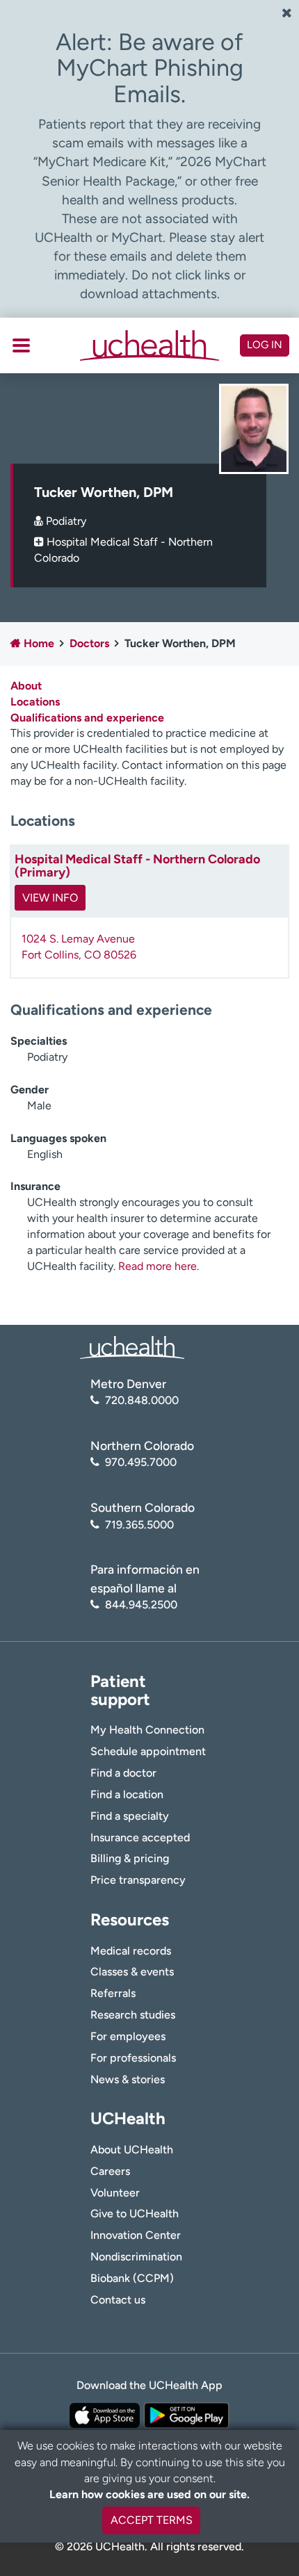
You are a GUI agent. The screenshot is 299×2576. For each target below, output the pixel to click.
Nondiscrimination (136, 2257)
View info (50, 898)
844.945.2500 (141, 1605)
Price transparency (138, 1880)
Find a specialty (130, 1816)
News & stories (128, 2079)
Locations (35, 702)
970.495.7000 (141, 1462)
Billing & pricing (130, 1858)
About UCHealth (132, 2150)
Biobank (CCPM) (132, 2278)
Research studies (133, 2015)
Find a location (127, 1794)
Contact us (118, 2300)
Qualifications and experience (87, 718)
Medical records (131, 1951)
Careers (110, 2171)
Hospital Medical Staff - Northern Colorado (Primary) (137, 866)
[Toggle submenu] (21, 345)
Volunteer (115, 2193)
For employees (128, 2036)
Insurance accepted (140, 1837)
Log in (265, 345)
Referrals (113, 1993)
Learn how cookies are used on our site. (149, 2494)
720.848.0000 (142, 1400)
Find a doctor (123, 1773)
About (26, 686)
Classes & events (132, 1972)
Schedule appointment (148, 1751)
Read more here (157, 1266)
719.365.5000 (139, 1525)
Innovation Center (136, 2235)
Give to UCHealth (135, 2214)
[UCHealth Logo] (132, 1347)
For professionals (133, 2058)
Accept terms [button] (152, 2520)
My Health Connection (147, 1730)
